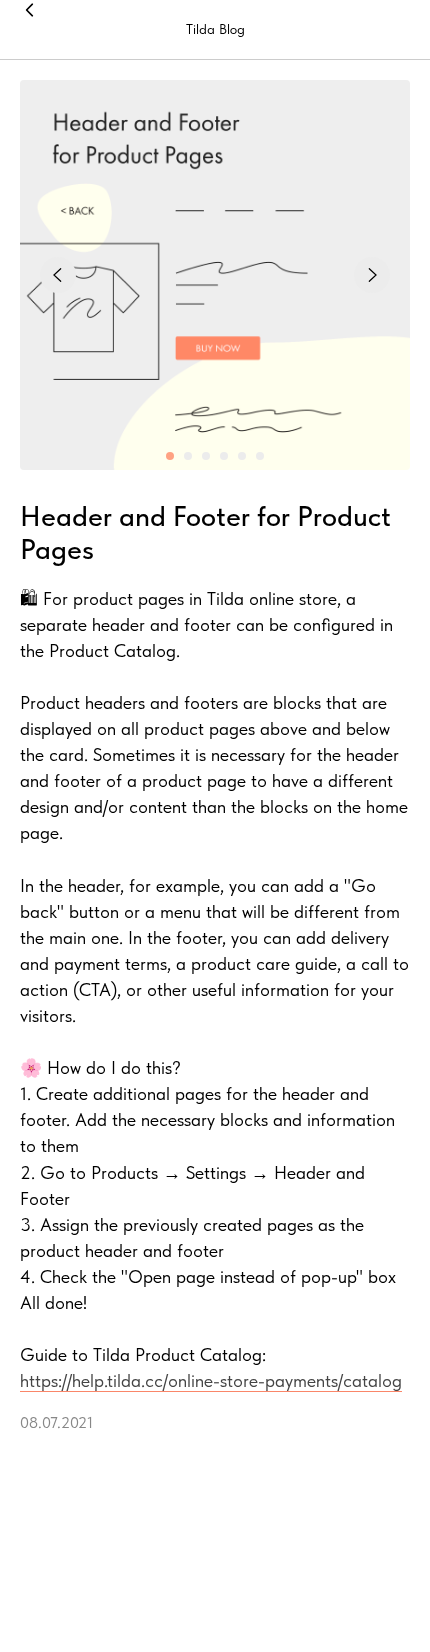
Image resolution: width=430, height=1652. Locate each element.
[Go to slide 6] (260, 456)
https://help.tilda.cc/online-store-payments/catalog (211, 1380)
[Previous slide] (58, 275)
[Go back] (30, 30)
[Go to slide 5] (242, 456)
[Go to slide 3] (206, 456)
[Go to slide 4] (224, 456)
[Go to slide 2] (188, 456)
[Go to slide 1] (170, 456)
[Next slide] (372, 275)
